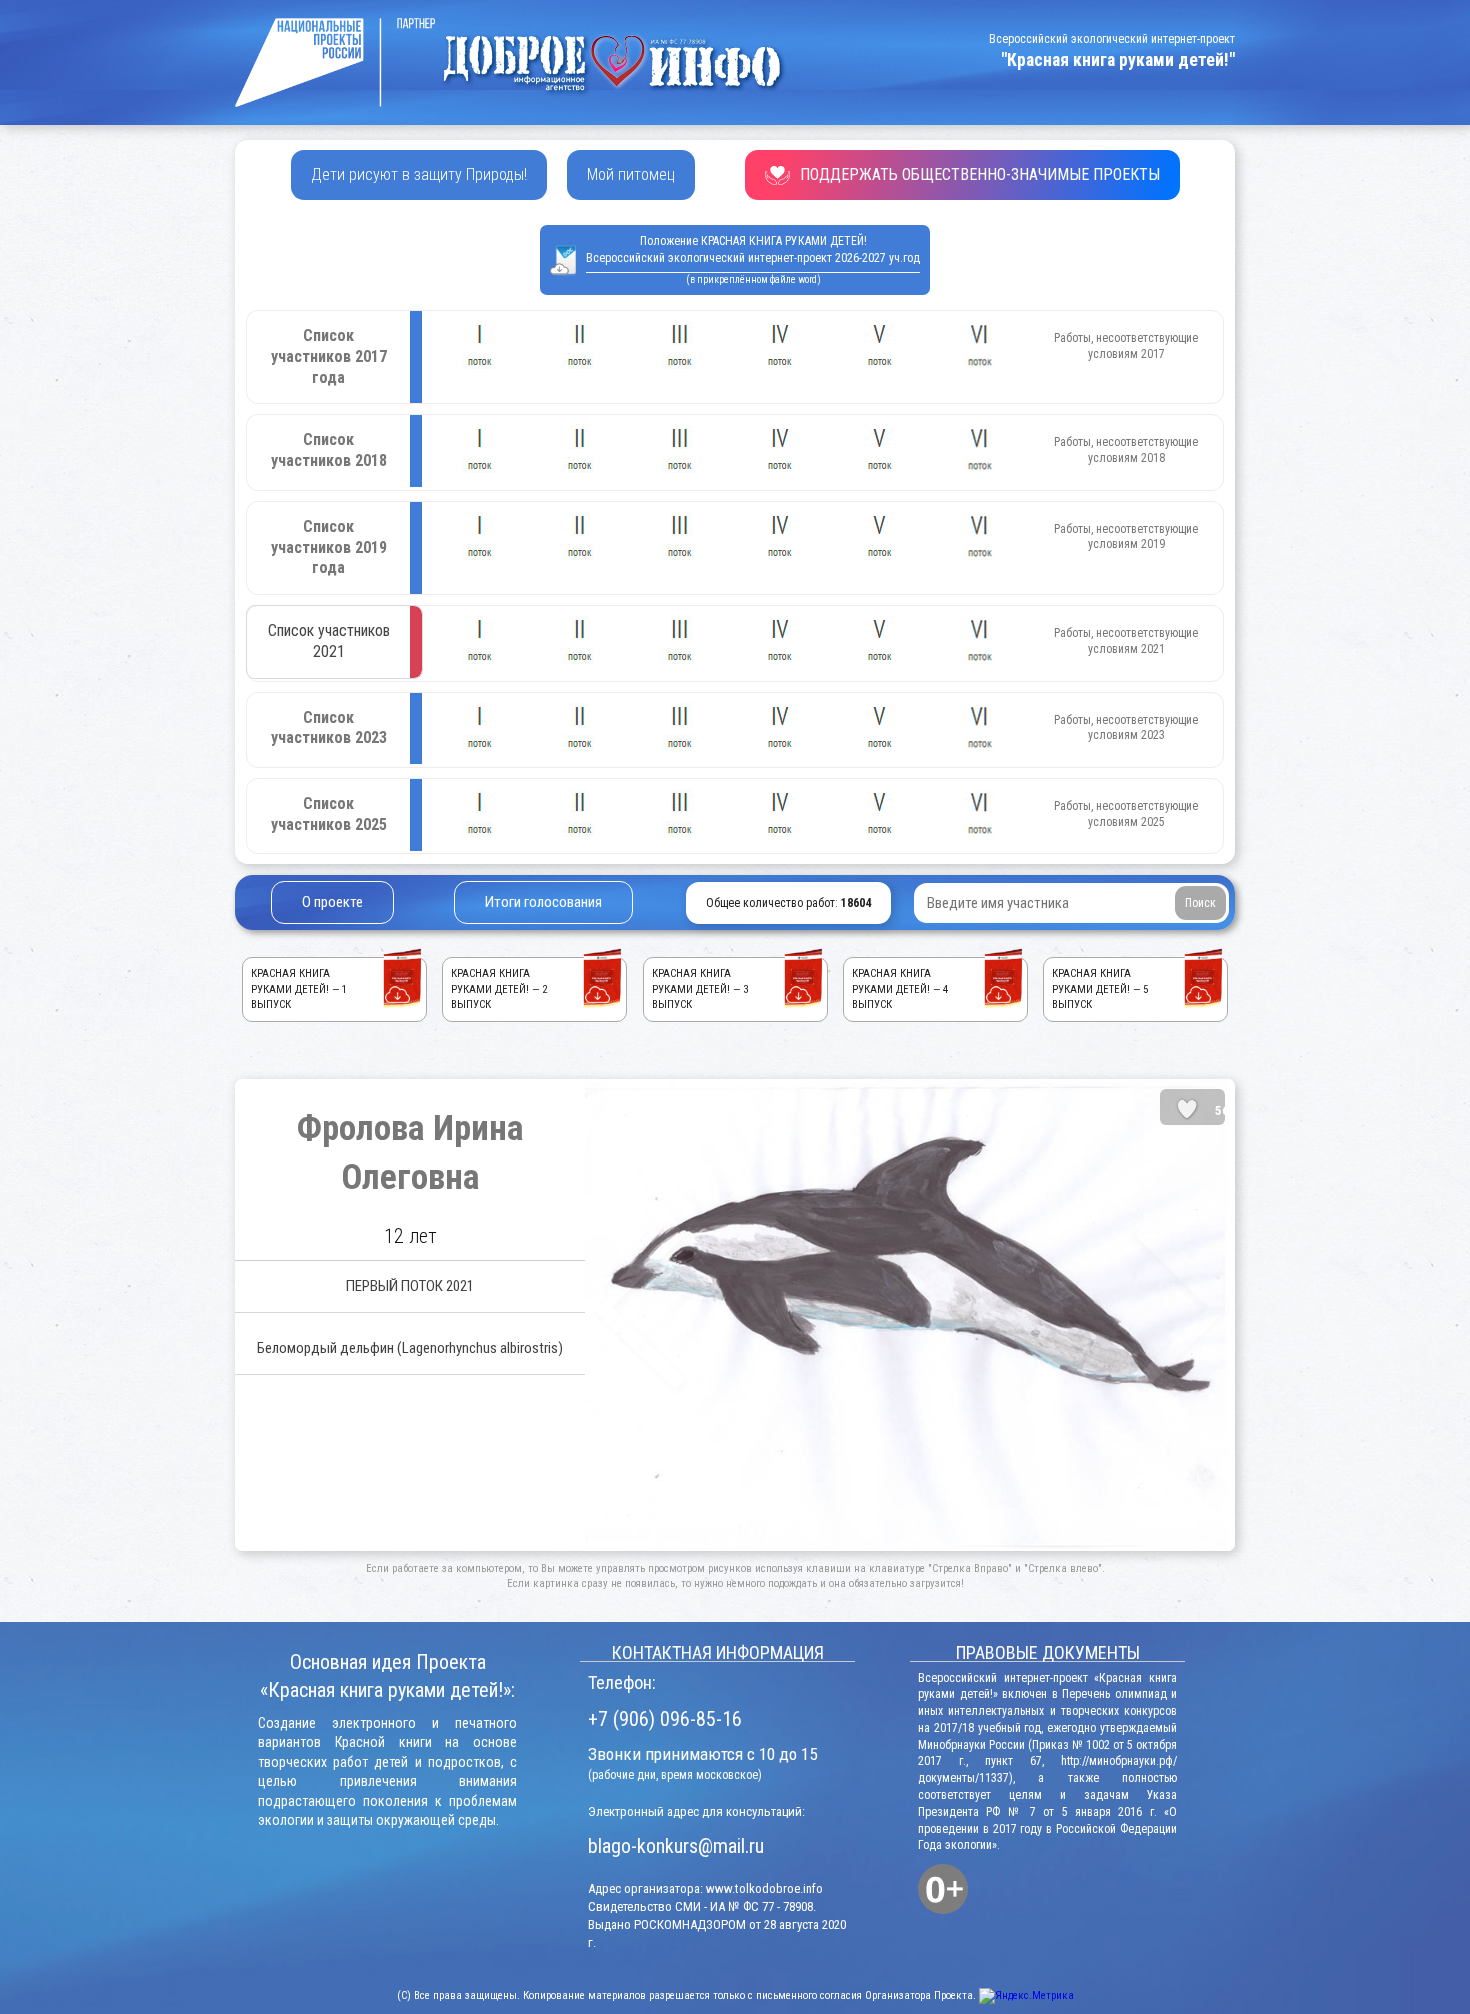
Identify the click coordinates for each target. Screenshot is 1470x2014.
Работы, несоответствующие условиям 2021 (1126, 641)
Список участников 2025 (329, 814)
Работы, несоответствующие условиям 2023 (1126, 728)
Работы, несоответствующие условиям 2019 (1126, 537)
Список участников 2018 (329, 450)
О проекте (332, 902)
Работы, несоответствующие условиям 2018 (1126, 450)
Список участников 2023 (329, 728)
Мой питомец (631, 174)
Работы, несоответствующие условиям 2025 (1126, 814)
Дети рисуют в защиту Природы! (419, 174)
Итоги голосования (543, 902)
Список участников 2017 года (329, 356)
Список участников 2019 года (329, 547)
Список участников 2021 (329, 641)
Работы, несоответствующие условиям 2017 (1126, 346)
